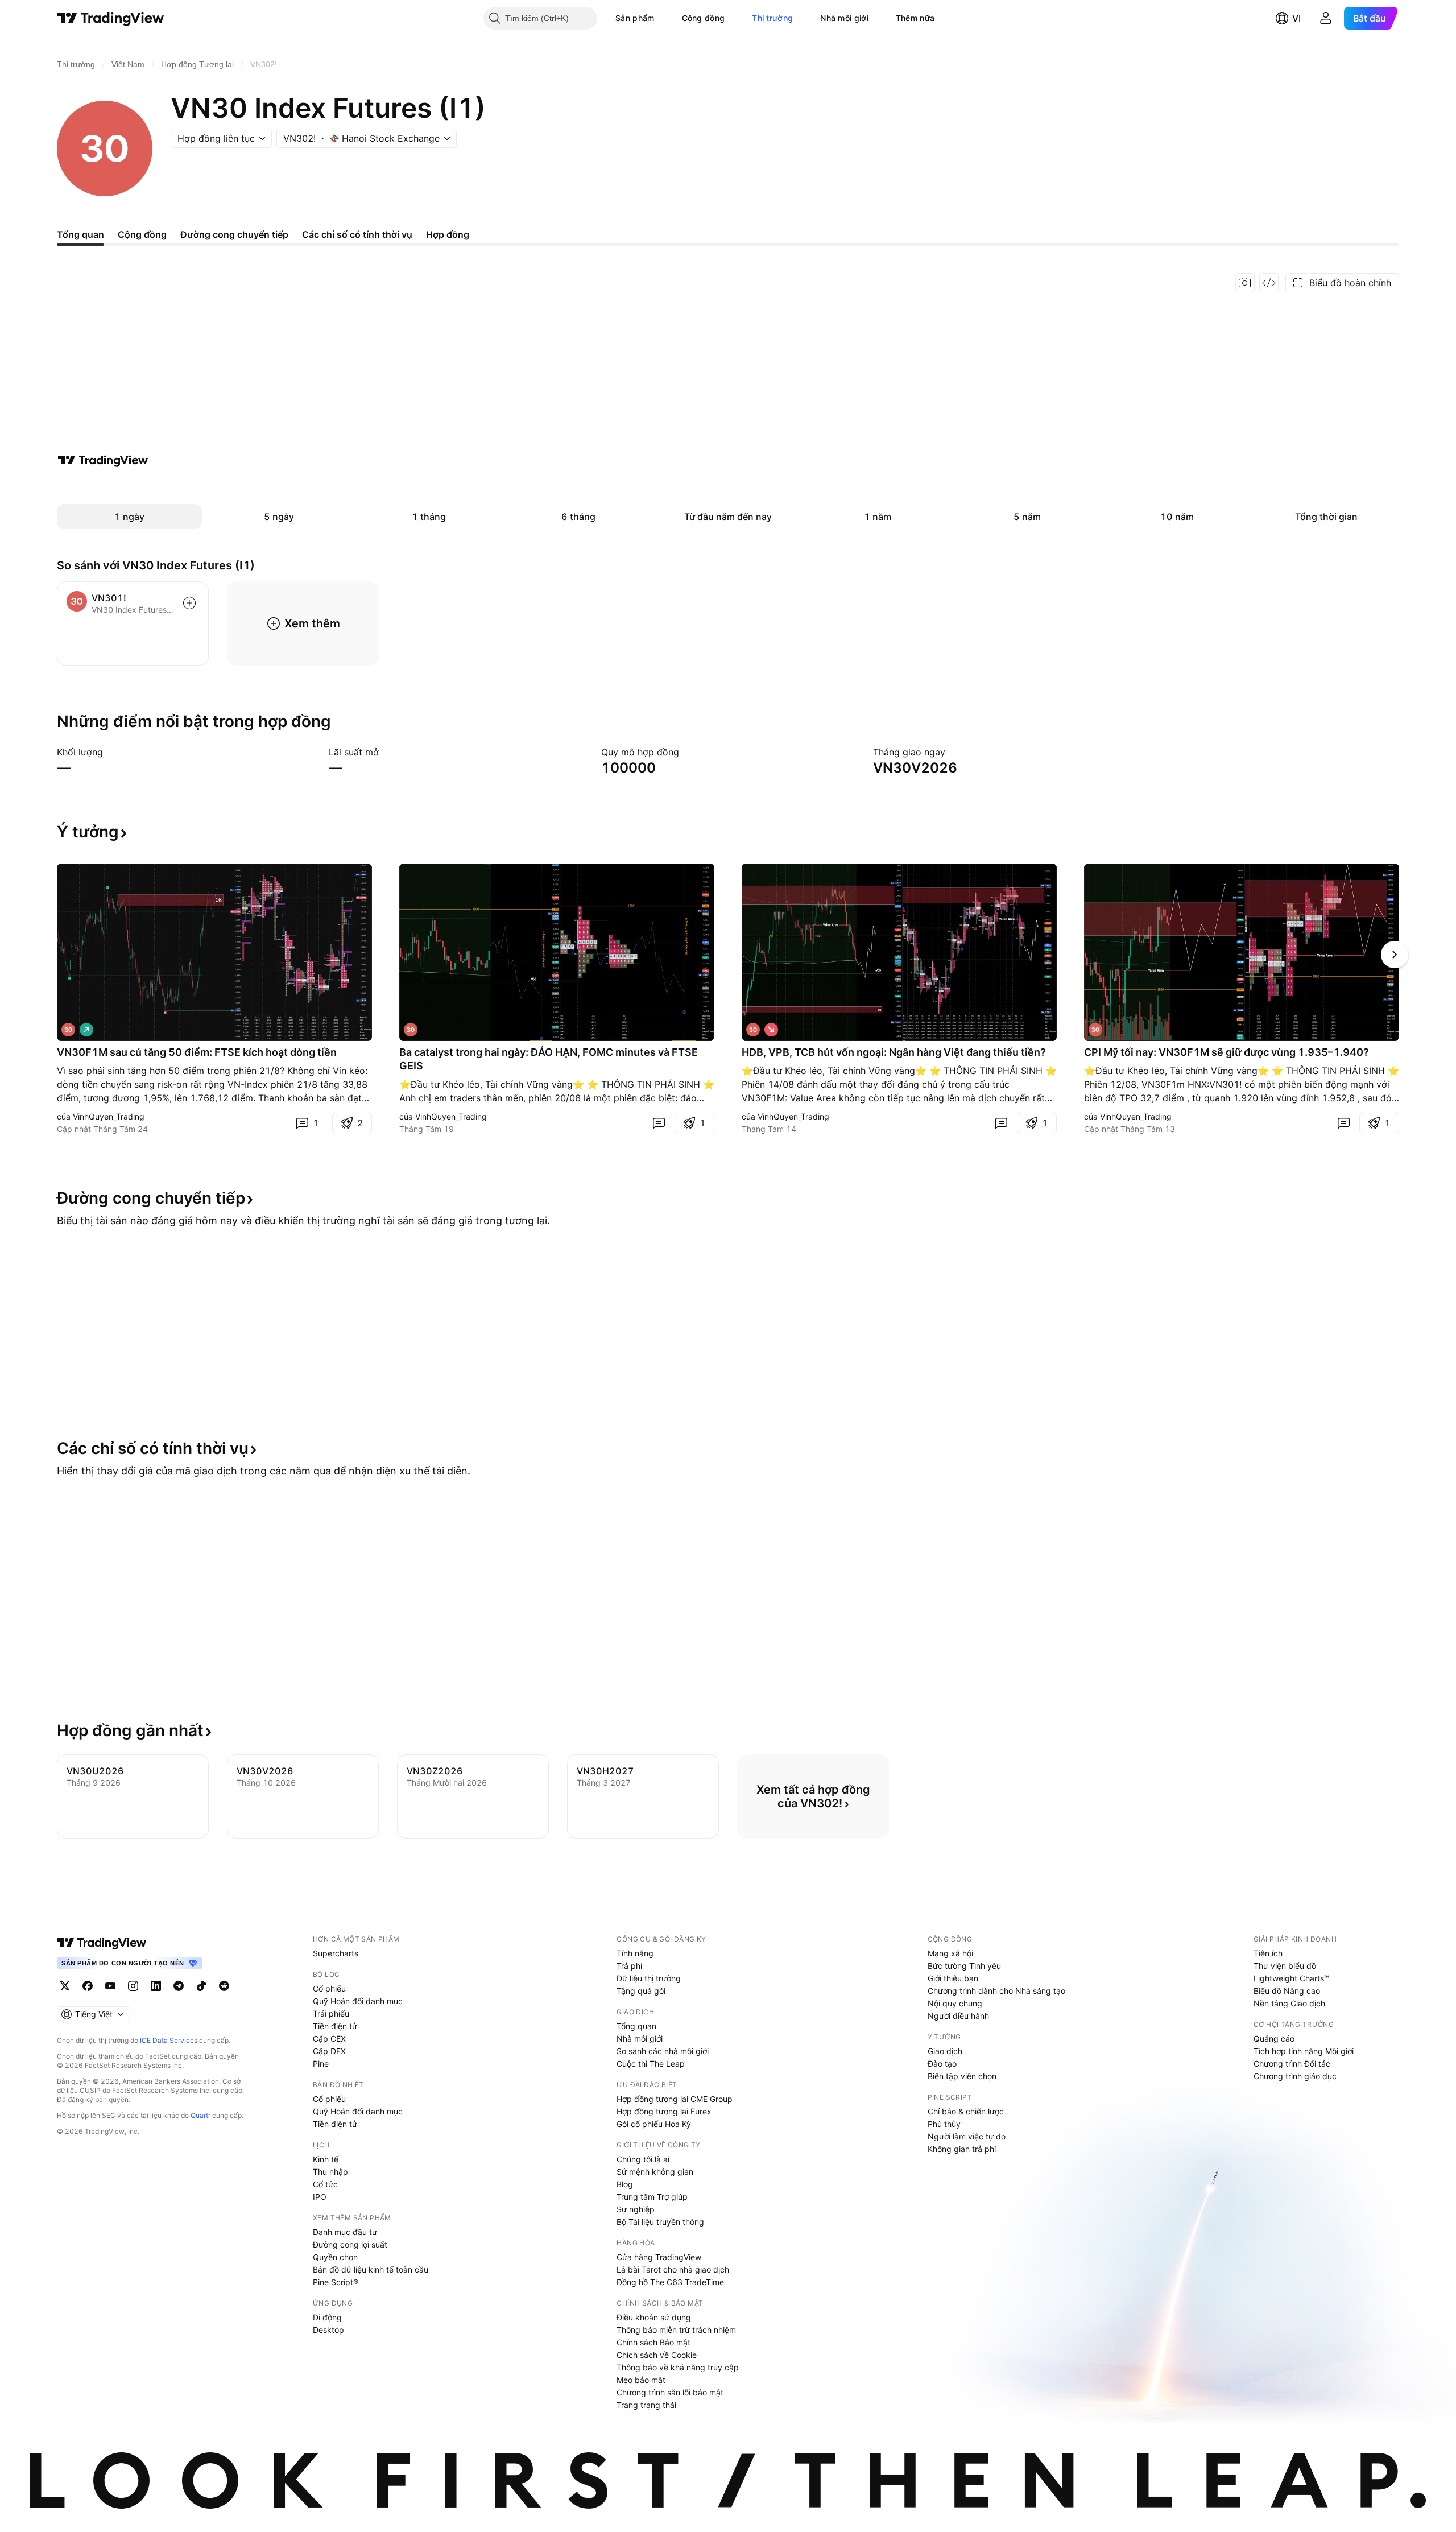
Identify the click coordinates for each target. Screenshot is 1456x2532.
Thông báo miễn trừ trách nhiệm (676, 2330)
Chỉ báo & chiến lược (966, 2111)
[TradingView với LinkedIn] (156, 1986)
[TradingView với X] (65, 1986)
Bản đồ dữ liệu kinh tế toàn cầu (371, 2269)
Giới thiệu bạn (953, 1978)
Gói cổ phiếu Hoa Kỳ (654, 2124)
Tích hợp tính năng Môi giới (1304, 2051)
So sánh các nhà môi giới (663, 2051)
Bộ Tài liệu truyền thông (660, 2222)
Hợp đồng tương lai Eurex (664, 2111)
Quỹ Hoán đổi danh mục (358, 2001)
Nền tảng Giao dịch (1289, 2003)
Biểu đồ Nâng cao (1287, 1991)
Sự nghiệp (636, 2209)
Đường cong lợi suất (350, 2244)
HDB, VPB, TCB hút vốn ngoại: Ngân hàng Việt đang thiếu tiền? (894, 1052)
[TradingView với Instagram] (133, 1986)
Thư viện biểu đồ (1285, 1966)
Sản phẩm (635, 18)
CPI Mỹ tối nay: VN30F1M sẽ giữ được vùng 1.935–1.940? (1227, 1052)
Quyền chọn (335, 2257)
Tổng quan (636, 2026)
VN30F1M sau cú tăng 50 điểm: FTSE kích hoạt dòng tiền (197, 1052)
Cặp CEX (329, 2039)
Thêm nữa (915, 18)
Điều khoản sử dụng (654, 2317)
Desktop (328, 2330)
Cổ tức (325, 2184)
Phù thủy (944, 2124)
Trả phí (629, 1966)
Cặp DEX (329, 2051)
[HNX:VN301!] (411, 1030)
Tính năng (635, 1953)
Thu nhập (330, 2172)
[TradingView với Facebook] (88, 1986)
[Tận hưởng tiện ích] (1269, 283)
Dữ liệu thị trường (649, 1978)
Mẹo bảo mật (641, 2380)
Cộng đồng (704, 18)
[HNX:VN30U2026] (68, 1030)
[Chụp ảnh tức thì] (1245, 283)
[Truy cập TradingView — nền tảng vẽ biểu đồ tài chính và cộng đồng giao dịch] (103, 460)
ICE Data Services (169, 2040)
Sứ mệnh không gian (655, 2172)
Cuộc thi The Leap (651, 2064)
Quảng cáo (1274, 2039)
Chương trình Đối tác (1292, 2064)
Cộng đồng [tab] (142, 234)
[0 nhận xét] (659, 1123)
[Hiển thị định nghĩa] (110, 752)
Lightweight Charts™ (1291, 1978)
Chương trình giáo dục (1295, 2076)
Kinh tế (326, 2159)
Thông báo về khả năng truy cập (678, 2367)
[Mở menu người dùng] (1326, 18)
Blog (625, 2184)
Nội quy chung (955, 2003)
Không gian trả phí (962, 2149)
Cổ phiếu (329, 1988)
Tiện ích (1268, 1953)
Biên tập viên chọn (962, 2076)
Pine (321, 2064)
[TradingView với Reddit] (224, 1986)
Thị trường (772, 18)
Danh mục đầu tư (345, 2232)
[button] (663, 18)
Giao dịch (945, 2051)
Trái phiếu (331, 2013)
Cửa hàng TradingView (659, 2257)
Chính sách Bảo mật (653, 2342)
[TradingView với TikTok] (201, 1986)
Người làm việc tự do (967, 2136)
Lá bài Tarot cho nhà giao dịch (673, 2269)
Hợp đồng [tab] (448, 234)
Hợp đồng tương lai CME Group (675, 2099)
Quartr (200, 2115)
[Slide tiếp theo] (1395, 955)
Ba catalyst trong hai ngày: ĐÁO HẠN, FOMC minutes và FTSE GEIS (549, 1059)
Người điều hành (958, 2016)
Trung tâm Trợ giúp (652, 2197)
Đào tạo (942, 2064)
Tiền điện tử (335, 2026)
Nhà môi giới (844, 18)
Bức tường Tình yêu (964, 1966)
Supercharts (336, 1953)
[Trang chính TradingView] (111, 18)
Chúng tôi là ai (643, 2159)
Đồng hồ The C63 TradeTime (670, 2282)
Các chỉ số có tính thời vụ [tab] (357, 234)
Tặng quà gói (641, 1991)
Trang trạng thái (646, 2405)
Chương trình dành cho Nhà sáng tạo (996, 1991)
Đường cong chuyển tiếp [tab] (234, 234)
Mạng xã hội (950, 1953)
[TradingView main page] (102, 1943)
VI (1296, 18)
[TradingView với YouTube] (110, 1986)
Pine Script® (336, 2282)
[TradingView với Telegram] (179, 1986)
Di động (327, 2317)
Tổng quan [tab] (80, 234)
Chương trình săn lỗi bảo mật (670, 2392)
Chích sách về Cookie (657, 2355)
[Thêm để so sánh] (189, 603)
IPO (320, 2197)
